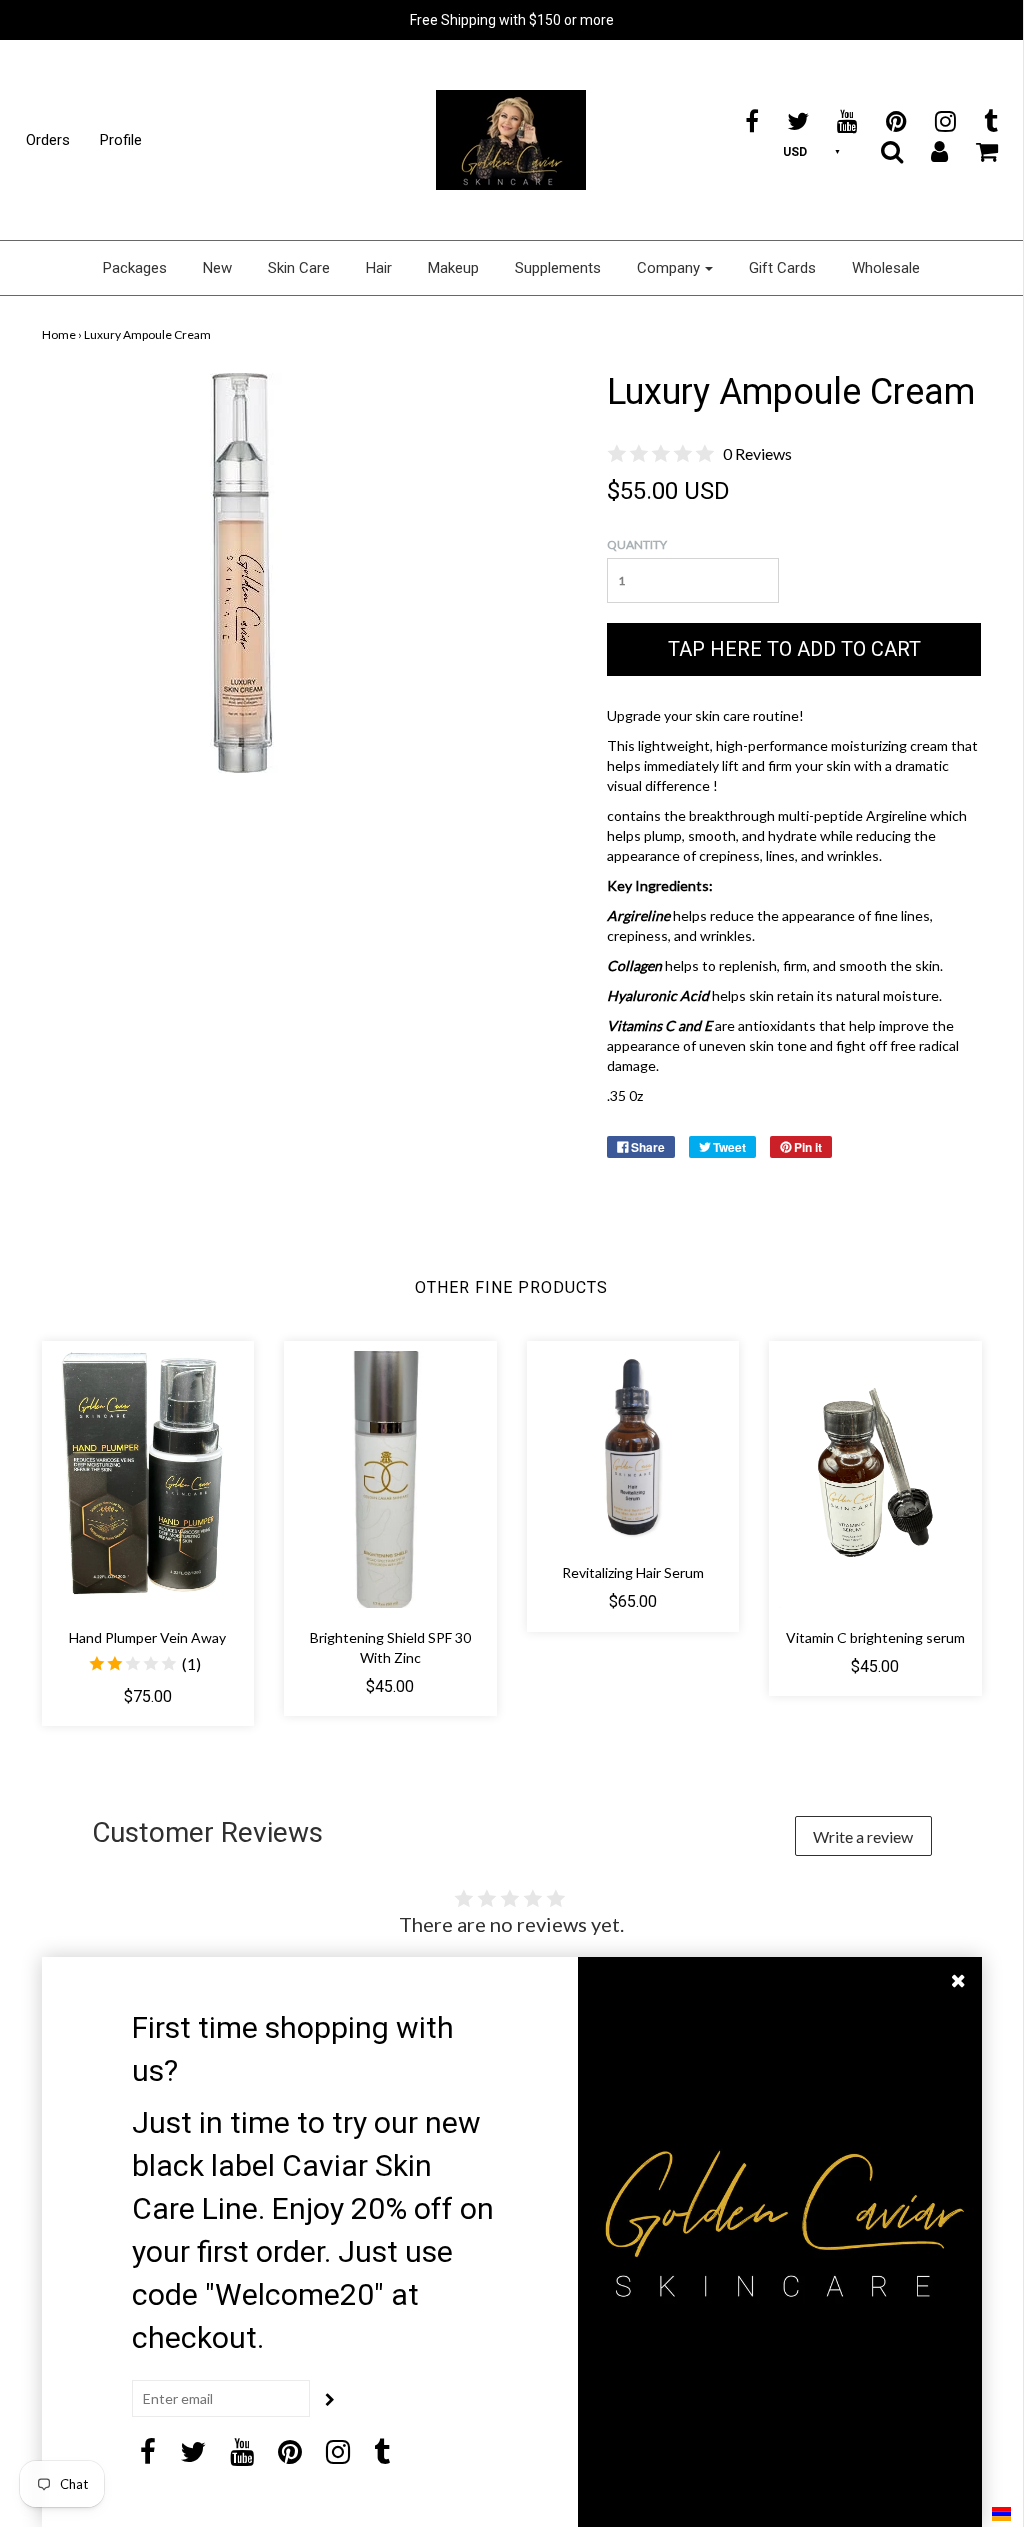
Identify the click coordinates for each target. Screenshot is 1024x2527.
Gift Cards (782, 268)
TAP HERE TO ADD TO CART (794, 649)
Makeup (453, 268)
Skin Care (299, 268)
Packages (135, 268)
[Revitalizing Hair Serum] (633, 1447)
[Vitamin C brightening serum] (875, 1479)
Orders (48, 140)
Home (59, 334)
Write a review (863, 1836)
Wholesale (886, 268)
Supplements (558, 268)
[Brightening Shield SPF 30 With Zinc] (390, 1479)
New (217, 268)
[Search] (879, 151)
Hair (379, 268)
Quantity (637, 544)
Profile (121, 140)
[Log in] (927, 151)
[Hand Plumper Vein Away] (148, 1479)
